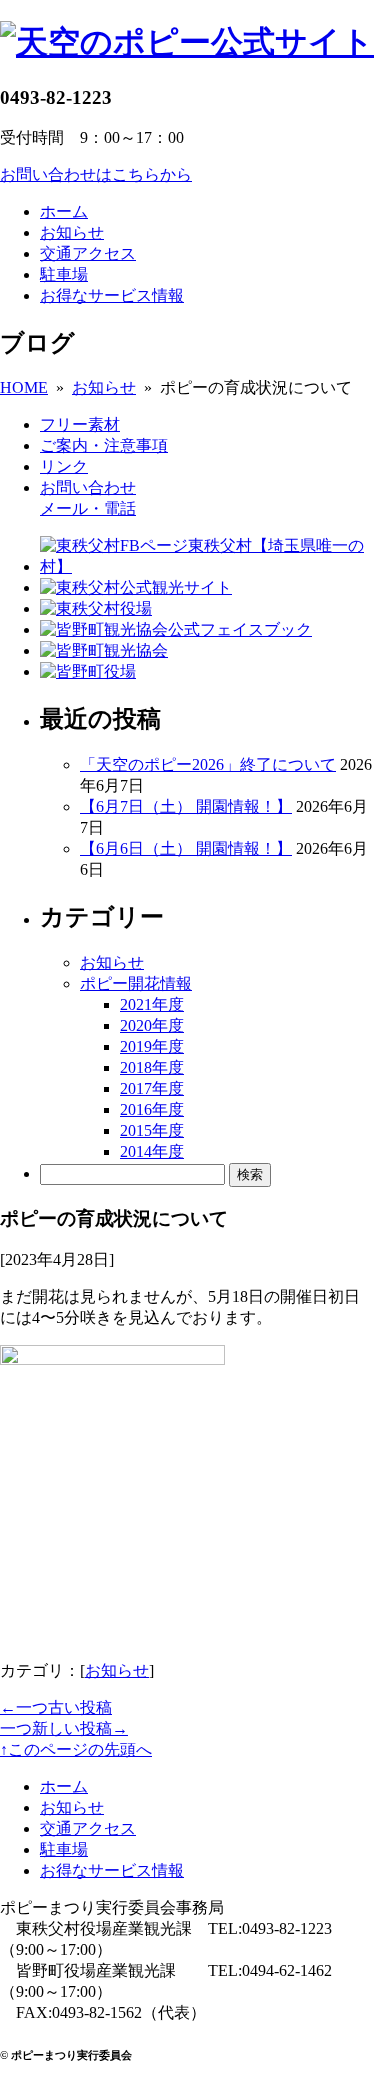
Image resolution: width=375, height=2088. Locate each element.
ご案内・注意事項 (104, 445)
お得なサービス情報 (112, 295)
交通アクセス (88, 253)
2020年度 (152, 1025)
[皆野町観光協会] (104, 650)
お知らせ (72, 232)
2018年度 (152, 1067)
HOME (24, 387)
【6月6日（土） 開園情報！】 (186, 848)
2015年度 (152, 1130)
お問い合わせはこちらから (96, 174)
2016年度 (152, 1109)
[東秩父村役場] (96, 608)
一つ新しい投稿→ (64, 1728)
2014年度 (152, 1151)
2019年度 (152, 1046)
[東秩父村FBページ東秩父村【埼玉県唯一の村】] (207, 566)
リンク (64, 466)
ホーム (64, 211)
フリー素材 (80, 424)
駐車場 (64, 274)
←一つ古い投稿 (56, 1707)
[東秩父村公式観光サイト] (136, 587)
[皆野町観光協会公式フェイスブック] (176, 629)
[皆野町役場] (88, 671)
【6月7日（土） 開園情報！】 (186, 806)
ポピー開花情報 (136, 983)
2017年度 (152, 1088)
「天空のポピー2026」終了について (208, 764)
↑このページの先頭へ (76, 1749)
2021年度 (152, 1004)
